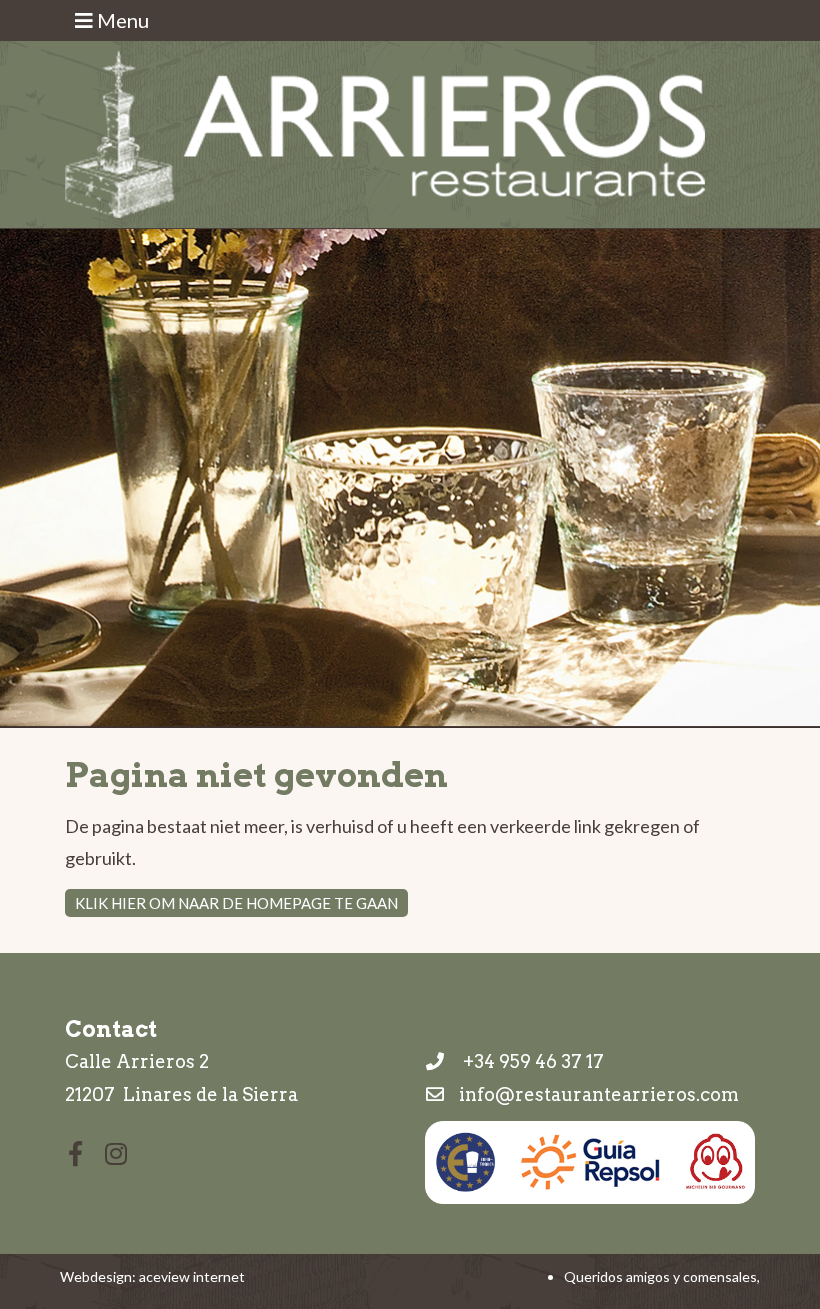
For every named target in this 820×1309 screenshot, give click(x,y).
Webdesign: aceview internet (152, 1276)
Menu (121, 20)
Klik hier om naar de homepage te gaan (236, 903)
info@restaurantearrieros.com (599, 1094)
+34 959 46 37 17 (529, 1061)
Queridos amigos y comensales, (662, 1276)
